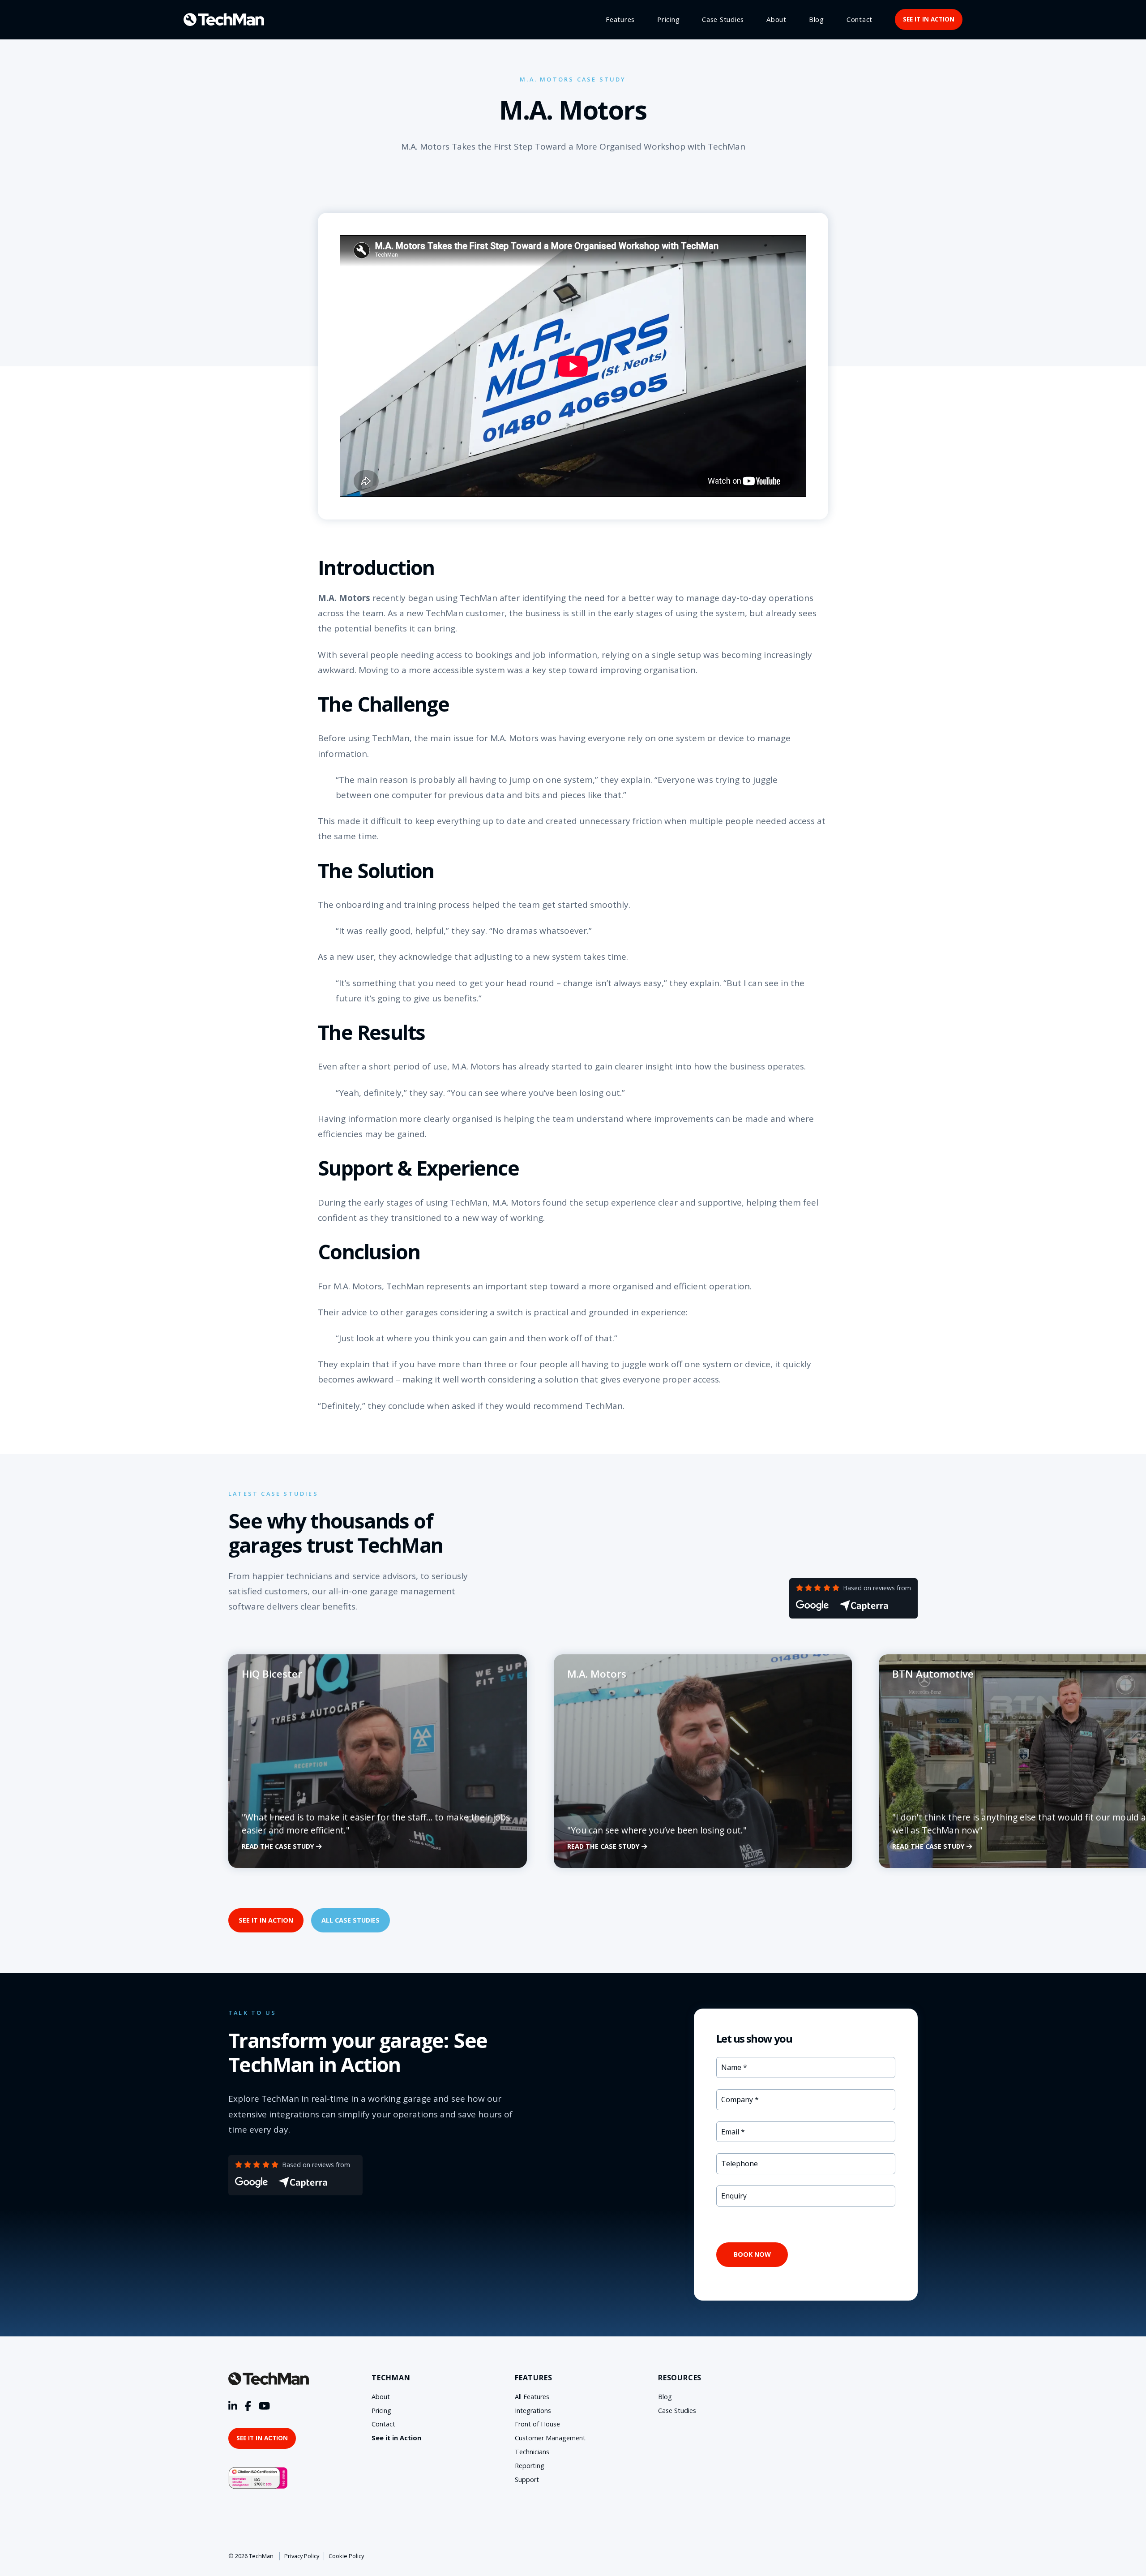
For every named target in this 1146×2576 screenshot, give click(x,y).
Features (620, 19)
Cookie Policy (346, 2556)
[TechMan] (224, 19)
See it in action (929, 19)
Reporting (530, 2466)
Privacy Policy (302, 2556)
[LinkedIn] (233, 2406)
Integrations (533, 2411)
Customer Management (550, 2438)
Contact (859, 19)
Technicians (532, 2452)
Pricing (668, 19)
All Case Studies (351, 1920)
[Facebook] (248, 2406)
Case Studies (723, 19)
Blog (817, 19)
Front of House (537, 2424)
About (776, 19)
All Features (532, 2397)
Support (527, 2479)
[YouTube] (264, 2406)
